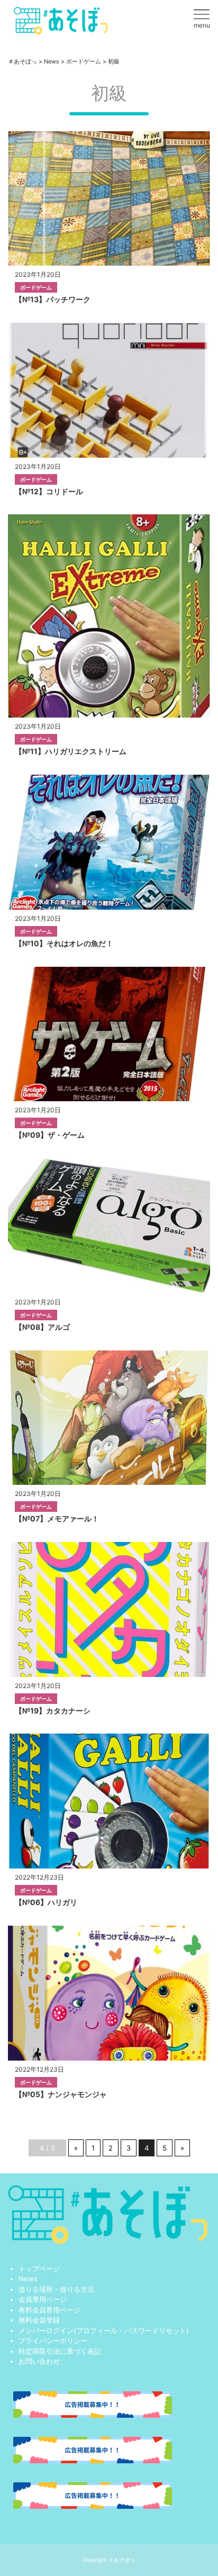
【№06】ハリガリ (46, 1902)
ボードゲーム (36, 287)
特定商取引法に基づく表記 (60, 2351)
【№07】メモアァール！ (57, 1518)
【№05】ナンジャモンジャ (61, 2094)
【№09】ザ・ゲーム (50, 1135)
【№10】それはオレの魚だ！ (64, 943)
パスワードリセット (155, 2330)
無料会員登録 (39, 2320)
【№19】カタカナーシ (53, 1711)
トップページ (39, 2269)
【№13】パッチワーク (53, 299)
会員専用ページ (43, 2299)
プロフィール (97, 2330)
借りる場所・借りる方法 (56, 2289)
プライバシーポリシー (53, 2341)
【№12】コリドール (49, 491)
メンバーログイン (46, 2330)
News (28, 2279)
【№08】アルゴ (42, 1327)
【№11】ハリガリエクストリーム (71, 751)
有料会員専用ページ (49, 2310)
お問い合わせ (39, 2361)
